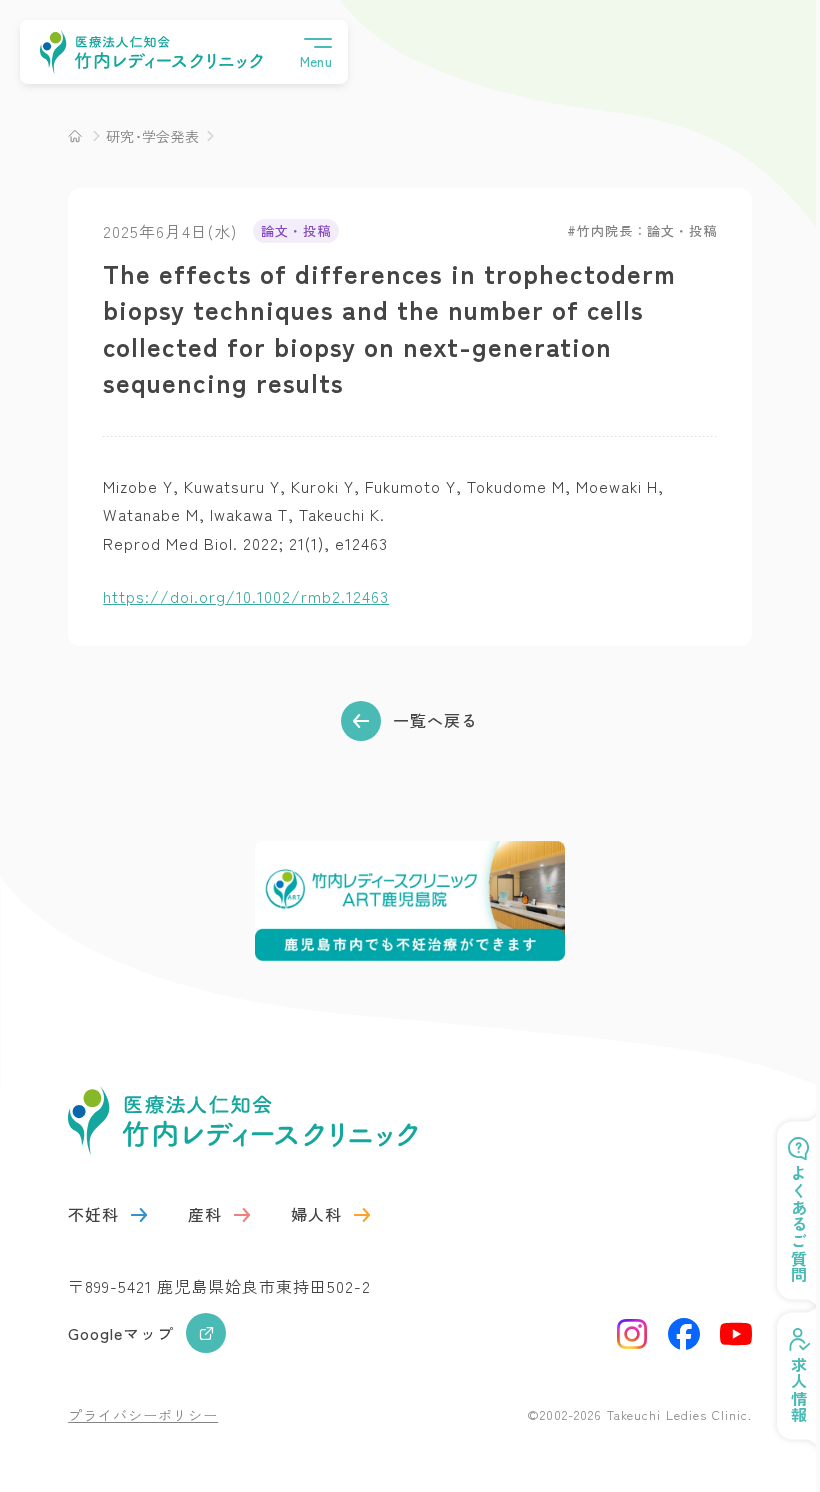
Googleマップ (121, 1333)
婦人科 (316, 1214)
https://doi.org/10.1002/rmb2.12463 (246, 596)
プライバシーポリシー (143, 1415)
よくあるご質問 (784, 1224)
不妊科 (93, 1214)
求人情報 (784, 1390)
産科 (205, 1214)
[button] (316, 52)
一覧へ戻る (435, 720)
